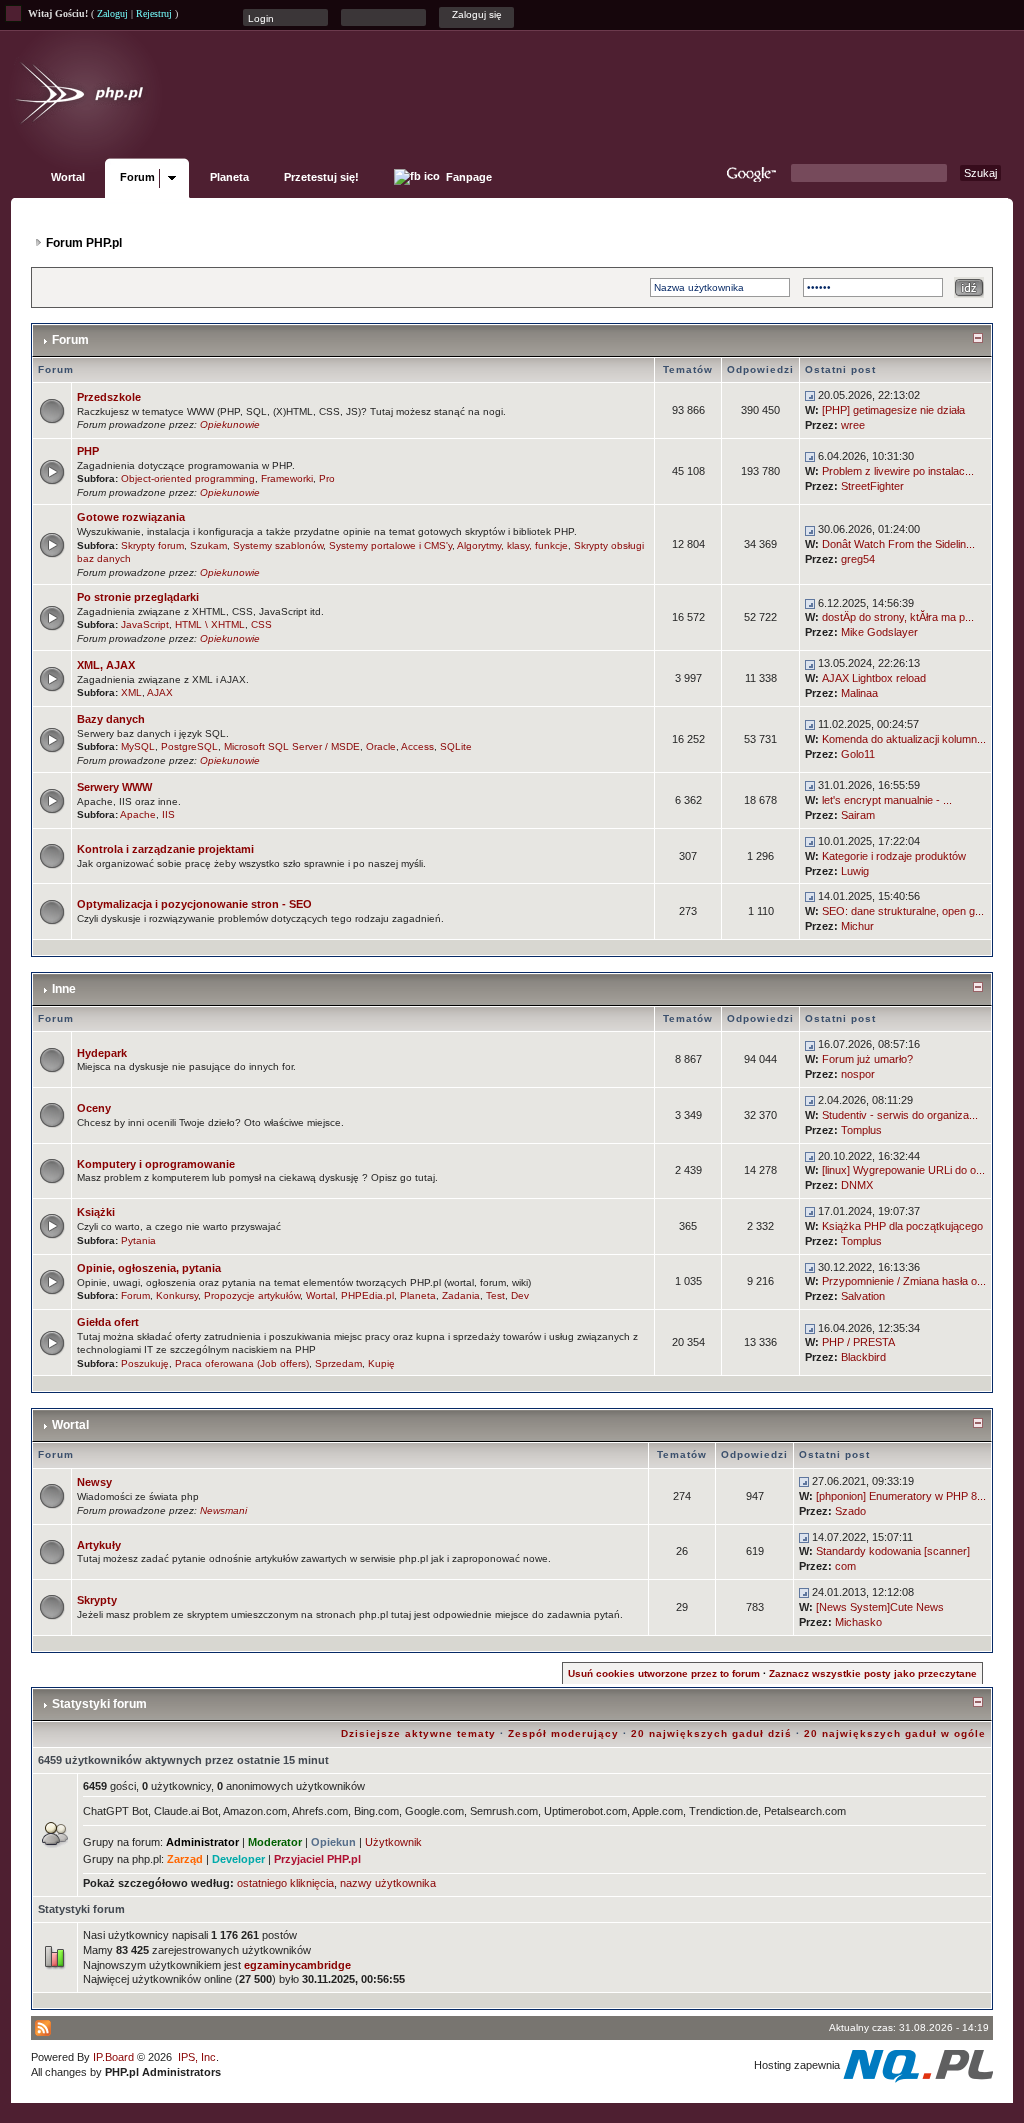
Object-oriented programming (188, 478)
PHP (88, 451)
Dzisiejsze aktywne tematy (418, 1733)
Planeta (229, 177)
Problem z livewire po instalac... (898, 471)
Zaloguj (112, 13)
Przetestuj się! (321, 177)
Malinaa (859, 693)
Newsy (94, 1482)
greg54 (858, 559)
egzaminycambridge (297, 1965)
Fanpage (467, 177)
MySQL (138, 746)
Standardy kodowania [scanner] (893, 1551)
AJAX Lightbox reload (874, 678)
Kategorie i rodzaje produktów (894, 856)
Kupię (381, 1363)
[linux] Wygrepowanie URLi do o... (903, 1170)
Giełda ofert (108, 1322)
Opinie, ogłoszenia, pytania (149, 1268)
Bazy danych (111, 719)
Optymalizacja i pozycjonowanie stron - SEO (194, 904)
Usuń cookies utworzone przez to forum (664, 1673)
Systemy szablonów (278, 545)
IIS (168, 814)
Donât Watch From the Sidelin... (898, 544)
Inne (64, 989)
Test (495, 1295)
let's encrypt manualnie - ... (887, 800)
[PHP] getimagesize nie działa (893, 410)
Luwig (855, 871)
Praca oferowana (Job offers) (242, 1363)
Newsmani (223, 1510)
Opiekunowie (230, 424)
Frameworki (287, 478)
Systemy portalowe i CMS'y (390, 545)
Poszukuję (145, 1363)
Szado (850, 1511)
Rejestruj (154, 13)
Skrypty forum (152, 545)
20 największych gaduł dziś (711, 1733)
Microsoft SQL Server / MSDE (292, 746)
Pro (327, 478)
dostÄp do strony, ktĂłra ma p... (898, 617)
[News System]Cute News (880, 1607)
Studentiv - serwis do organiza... (900, 1115)
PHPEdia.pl (367, 1295)
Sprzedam (338, 1363)
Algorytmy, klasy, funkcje (512, 545)
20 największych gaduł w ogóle (895, 1733)
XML (131, 692)
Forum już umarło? (867, 1059)
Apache (138, 814)
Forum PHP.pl (84, 243)
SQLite (456, 746)
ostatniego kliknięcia (285, 1883)
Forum (137, 177)
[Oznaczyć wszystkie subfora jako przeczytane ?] (52, 470)
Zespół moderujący (563, 1733)
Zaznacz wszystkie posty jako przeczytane (873, 1673)
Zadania (461, 1295)
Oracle (381, 746)
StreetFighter (872, 486)
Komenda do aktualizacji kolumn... (904, 739)
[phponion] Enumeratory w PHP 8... (901, 1496)
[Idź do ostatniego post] (810, 395)
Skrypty (97, 1600)
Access (417, 746)
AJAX (160, 692)
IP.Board (113, 2057)
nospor (858, 1074)
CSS (261, 624)
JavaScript (145, 624)
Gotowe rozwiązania (131, 517)
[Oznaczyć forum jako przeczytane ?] (52, 410)
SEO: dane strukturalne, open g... (903, 911)
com (845, 1566)
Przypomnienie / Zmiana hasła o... (904, 1281)
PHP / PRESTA (858, 1342)
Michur (857, 926)
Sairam (858, 815)
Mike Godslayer (879, 632)
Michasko (858, 1622)
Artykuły (99, 1545)
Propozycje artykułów (252, 1295)
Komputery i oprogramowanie (156, 1164)
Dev (520, 1295)
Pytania (138, 1240)
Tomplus (861, 1130)
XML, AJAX (106, 665)
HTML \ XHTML (210, 624)
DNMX (857, 1185)
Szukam (208, 545)
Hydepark (102, 1053)
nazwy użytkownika (388, 1883)
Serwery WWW (114, 787)
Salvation (863, 1296)
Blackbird (863, 1357)
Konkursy (177, 1295)
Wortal (68, 177)
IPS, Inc (197, 2057)
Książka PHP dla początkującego (902, 1226)
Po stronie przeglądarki (138, 597)
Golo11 (858, 754)
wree (853, 425)
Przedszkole (109, 397)
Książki (96, 1212)
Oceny (94, 1108)
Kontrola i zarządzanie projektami (165, 849)
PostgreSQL (189, 746)
